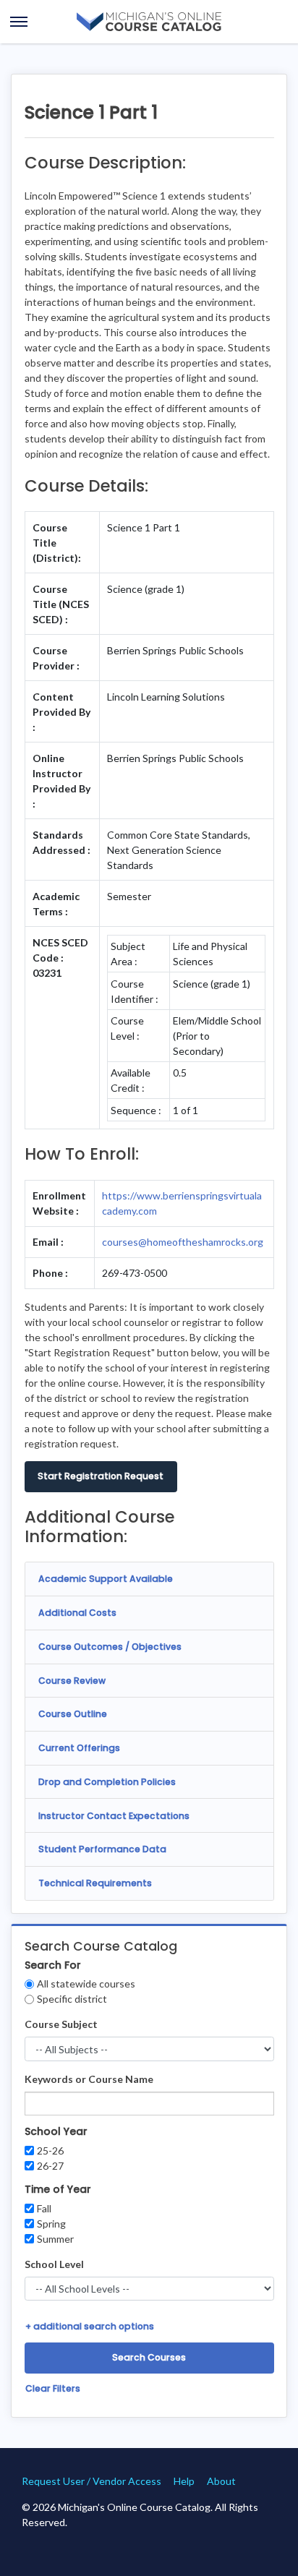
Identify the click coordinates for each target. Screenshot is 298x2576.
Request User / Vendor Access (91, 2481)
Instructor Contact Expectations (114, 1816)
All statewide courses (86, 1984)
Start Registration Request (101, 1476)
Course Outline (73, 1714)
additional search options (90, 2326)
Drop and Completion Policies (107, 1782)
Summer (55, 2239)
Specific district (72, 1999)
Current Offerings (79, 1748)
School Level (54, 2264)
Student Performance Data (102, 1849)
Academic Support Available (106, 1579)
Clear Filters (53, 2388)
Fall (44, 2208)
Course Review (72, 1681)
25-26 (50, 2151)
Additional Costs (77, 1613)
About (221, 2481)
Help (184, 2481)
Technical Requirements (95, 1883)
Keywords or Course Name (89, 2079)
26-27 (50, 2166)
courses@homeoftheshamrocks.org (183, 1242)
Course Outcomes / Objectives (110, 1647)
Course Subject (61, 2024)
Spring (51, 2224)
